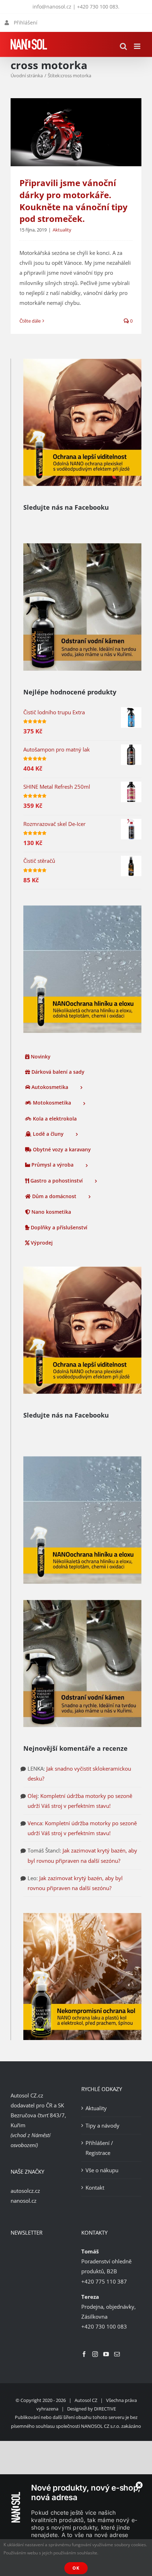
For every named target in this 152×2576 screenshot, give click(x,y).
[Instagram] (95, 2354)
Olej (33, 1796)
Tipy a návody (103, 2125)
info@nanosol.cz (52, 7)
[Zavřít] (139, 2485)
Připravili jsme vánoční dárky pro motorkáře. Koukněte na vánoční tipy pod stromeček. (74, 201)
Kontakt (95, 2187)
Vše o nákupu (102, 2170)
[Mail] (117, 2354)
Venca (35, 1823)
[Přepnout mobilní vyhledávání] (123, 46)
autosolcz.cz (25, 2191)
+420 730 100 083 (98, 7)
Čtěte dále (30, 321)
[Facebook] (84, 2354)
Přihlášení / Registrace (99, 2148)
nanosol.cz (24, 2201)
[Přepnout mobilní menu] (138, 46)
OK (76, 2568)
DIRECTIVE (105, 2409)
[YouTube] (106, 2354)
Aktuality (62, 230)
